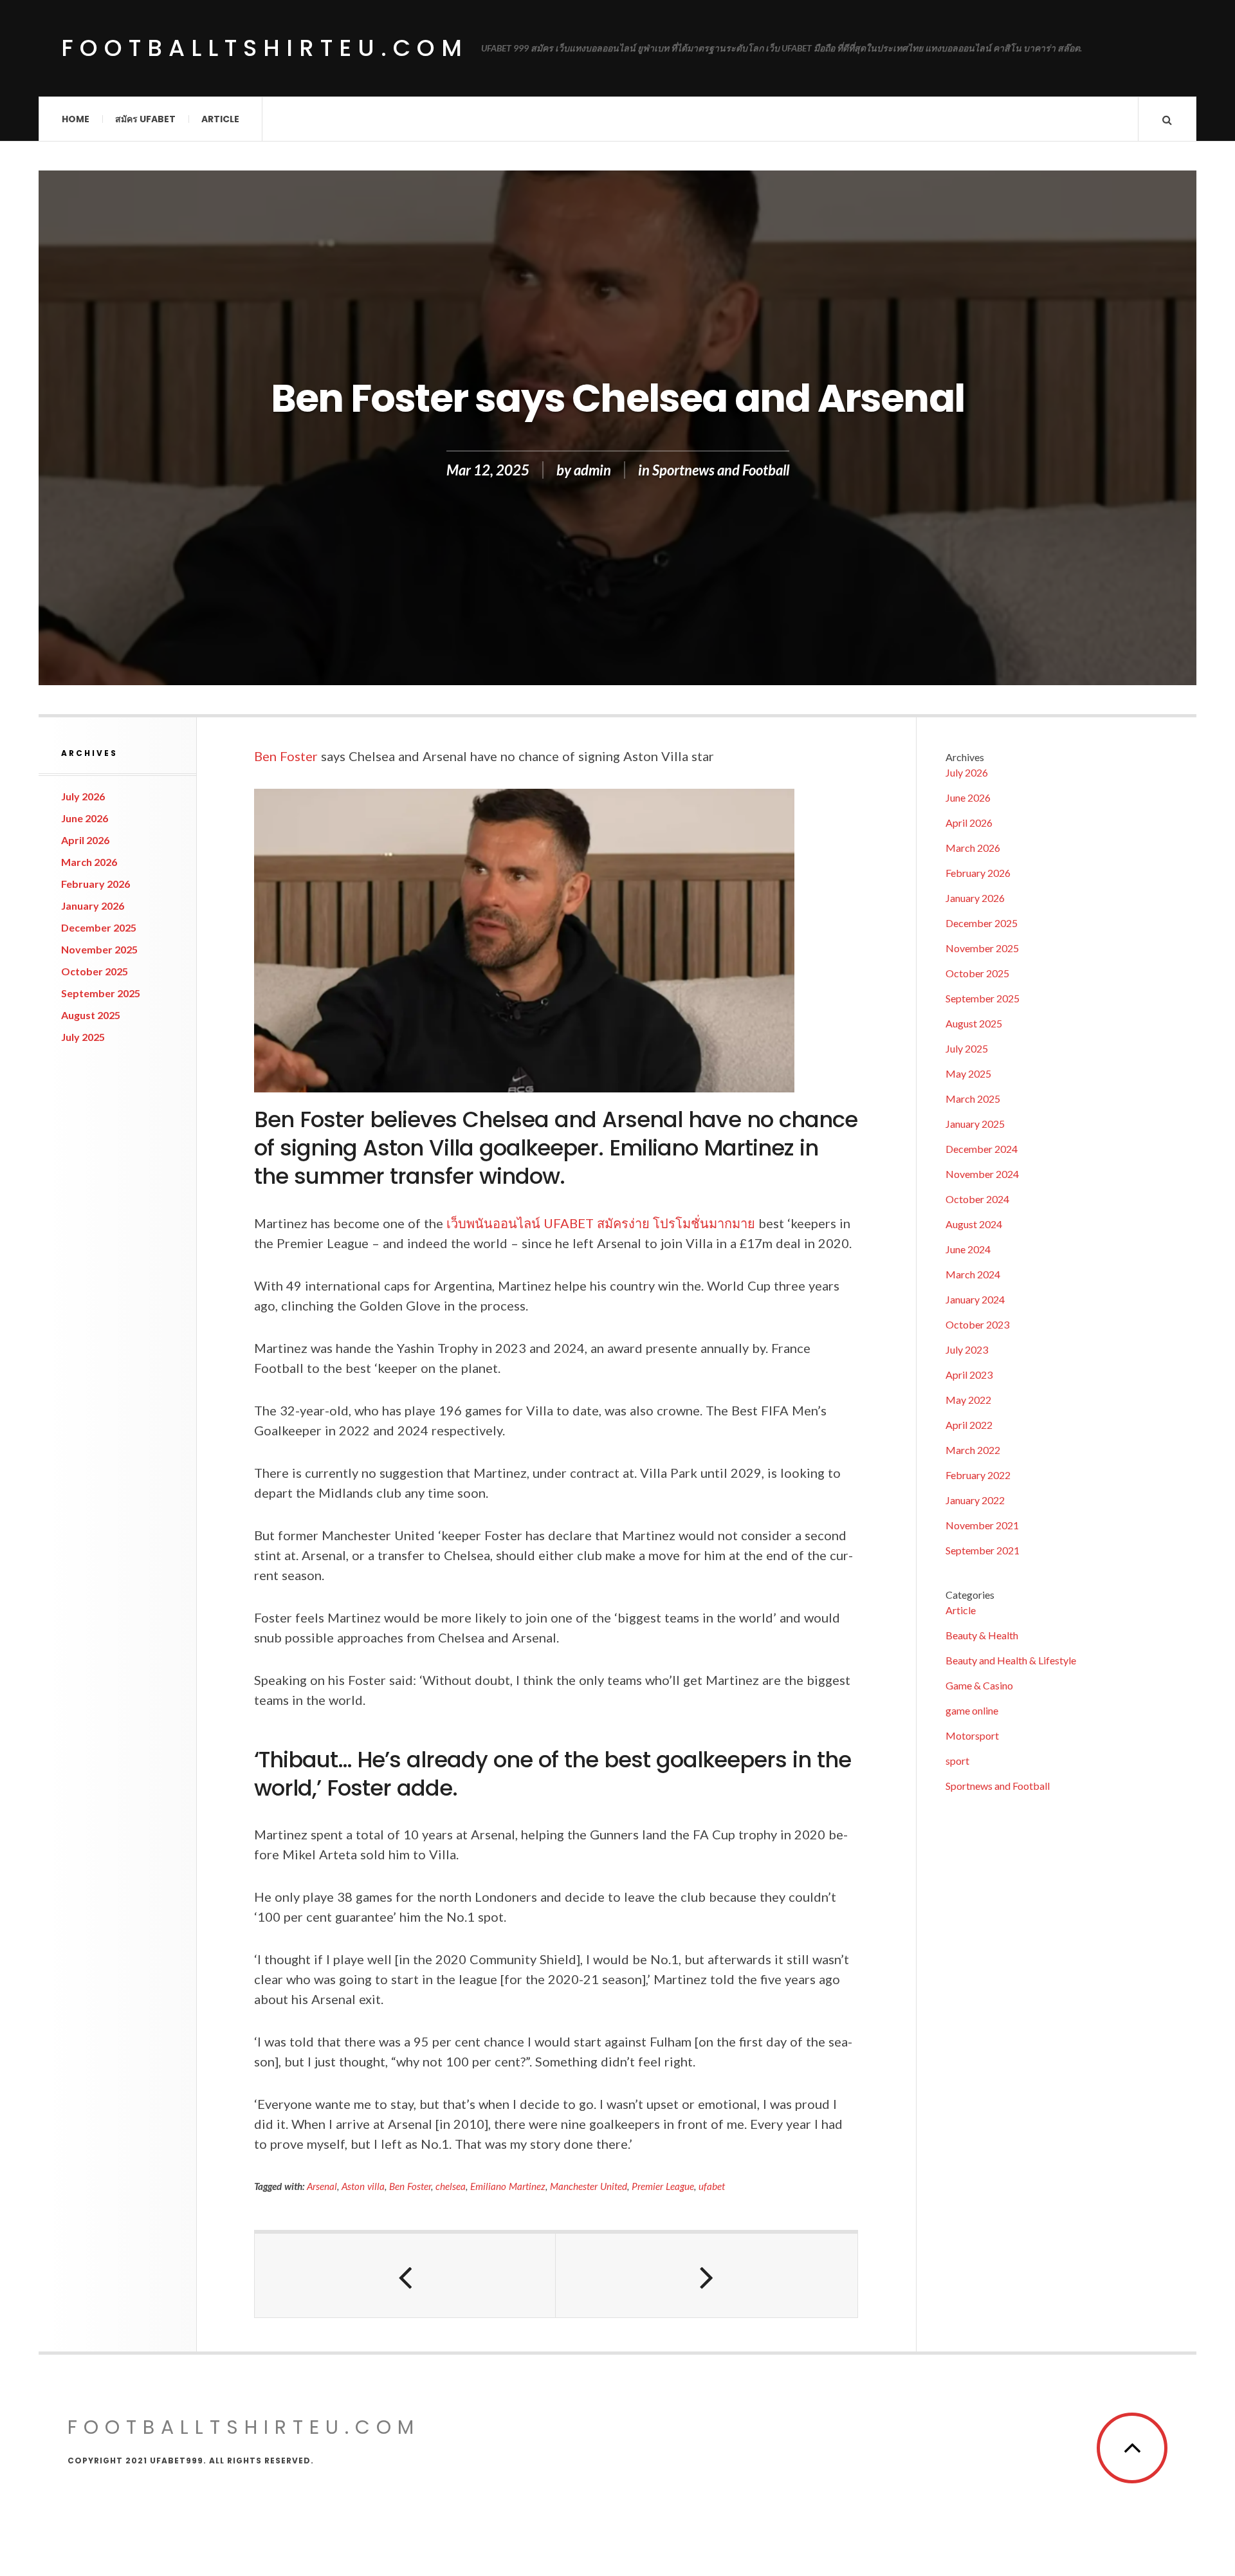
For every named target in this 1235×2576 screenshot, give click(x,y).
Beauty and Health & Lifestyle (1011, 1660)
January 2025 (975, 1124)
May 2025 (968, 1073)
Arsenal (322, 2186)
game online (972, 1710)
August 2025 (91, 1015)
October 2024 (977, 1199)
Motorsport (972, 1735)
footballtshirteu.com (265, 48)
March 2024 (973, 1274)
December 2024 (982, 1149)
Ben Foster (286, 756)
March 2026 (89, 862)
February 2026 (96, 884)
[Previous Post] (405, 2276)
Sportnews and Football (721, 470)
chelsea (451, 2186)
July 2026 (83, 796)
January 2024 (975, 1299)
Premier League (663, 2186)
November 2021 (982, 1525)
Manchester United (589, 2186)
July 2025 (83, 1037)
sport (957, 1761)
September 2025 (101, 993)
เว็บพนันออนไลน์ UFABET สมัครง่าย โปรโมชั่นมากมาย (601, 1223)
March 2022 (973, 1450)
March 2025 (973, 1099)
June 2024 (968, 1249)
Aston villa (363, 2186)
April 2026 (85, 840)
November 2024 (982, 1174)
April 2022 (969, 1425)
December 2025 (99, 927)
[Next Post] (706, 2276)
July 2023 (967, 1349)
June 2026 (85, 818)
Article (220, 119)
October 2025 (95, 971)
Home (76, 119)
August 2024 (974, 1224)
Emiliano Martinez (508, 2186)
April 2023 (969, 1375)
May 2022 (968, 1400)
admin (592, 470)
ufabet (712, 2186)
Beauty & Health (982, 1635)
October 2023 (977, 1324)
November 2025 (99, 949)
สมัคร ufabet (145, 119)
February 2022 (978, 1475)
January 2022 (975, 1500)
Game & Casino (979, 1685)
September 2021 (983, 1550)
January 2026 (93, 906)
